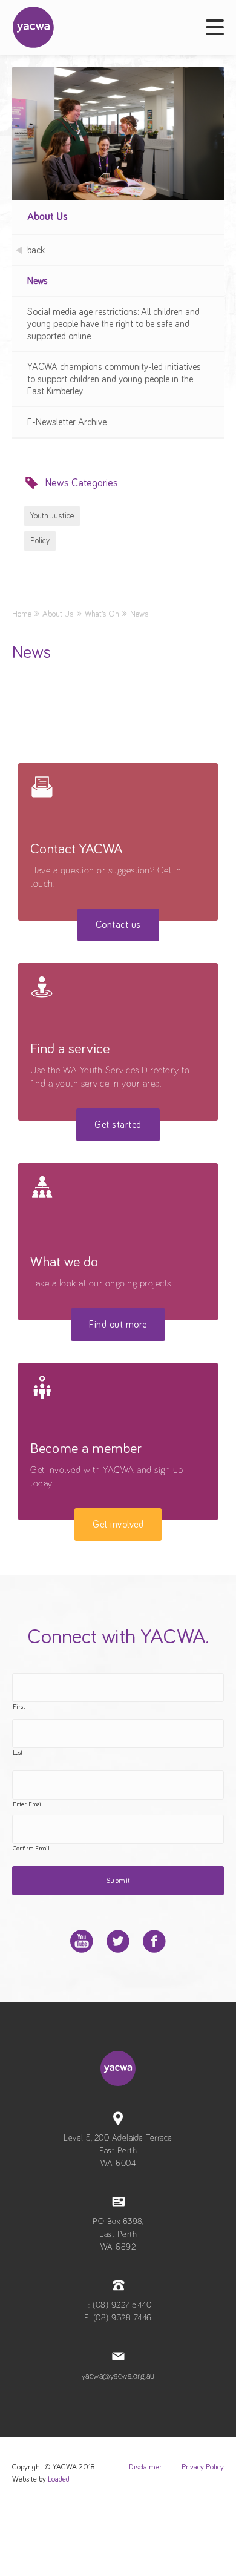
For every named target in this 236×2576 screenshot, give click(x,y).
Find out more (118, 1325)
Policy (40, 541)
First (19, 1707)
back (36, 250)
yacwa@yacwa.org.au (118, 2376)
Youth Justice (52, 516)
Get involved (118, 1525)
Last (18, 1753)
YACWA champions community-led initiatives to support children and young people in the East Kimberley (114, 379)
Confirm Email (31, 1849)
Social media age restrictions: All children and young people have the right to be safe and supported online (113, 324)
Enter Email (28, 1804)
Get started (118, 1125)
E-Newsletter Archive (67, 422)
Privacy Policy (203, 2467)
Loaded (59, 2479)
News (38, 281)
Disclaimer (145, 2467)
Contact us (118, 925)
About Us (48, 217)
